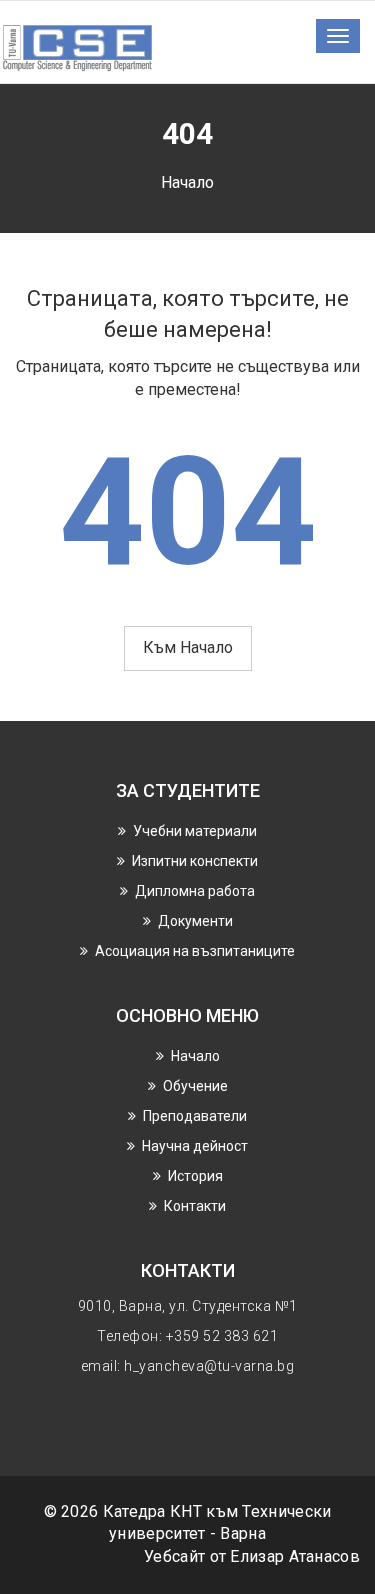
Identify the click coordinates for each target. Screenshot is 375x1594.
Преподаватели (195, 1116)
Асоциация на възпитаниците (195, 951)
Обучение (195, 1086)
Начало (187, 182)
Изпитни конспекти (195, 861)
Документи (195, 921)
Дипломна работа (195, 891)
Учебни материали (195, 831)
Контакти (195, 1206)
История (195, 1176)
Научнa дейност (195, 1146)
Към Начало (188, 647)
